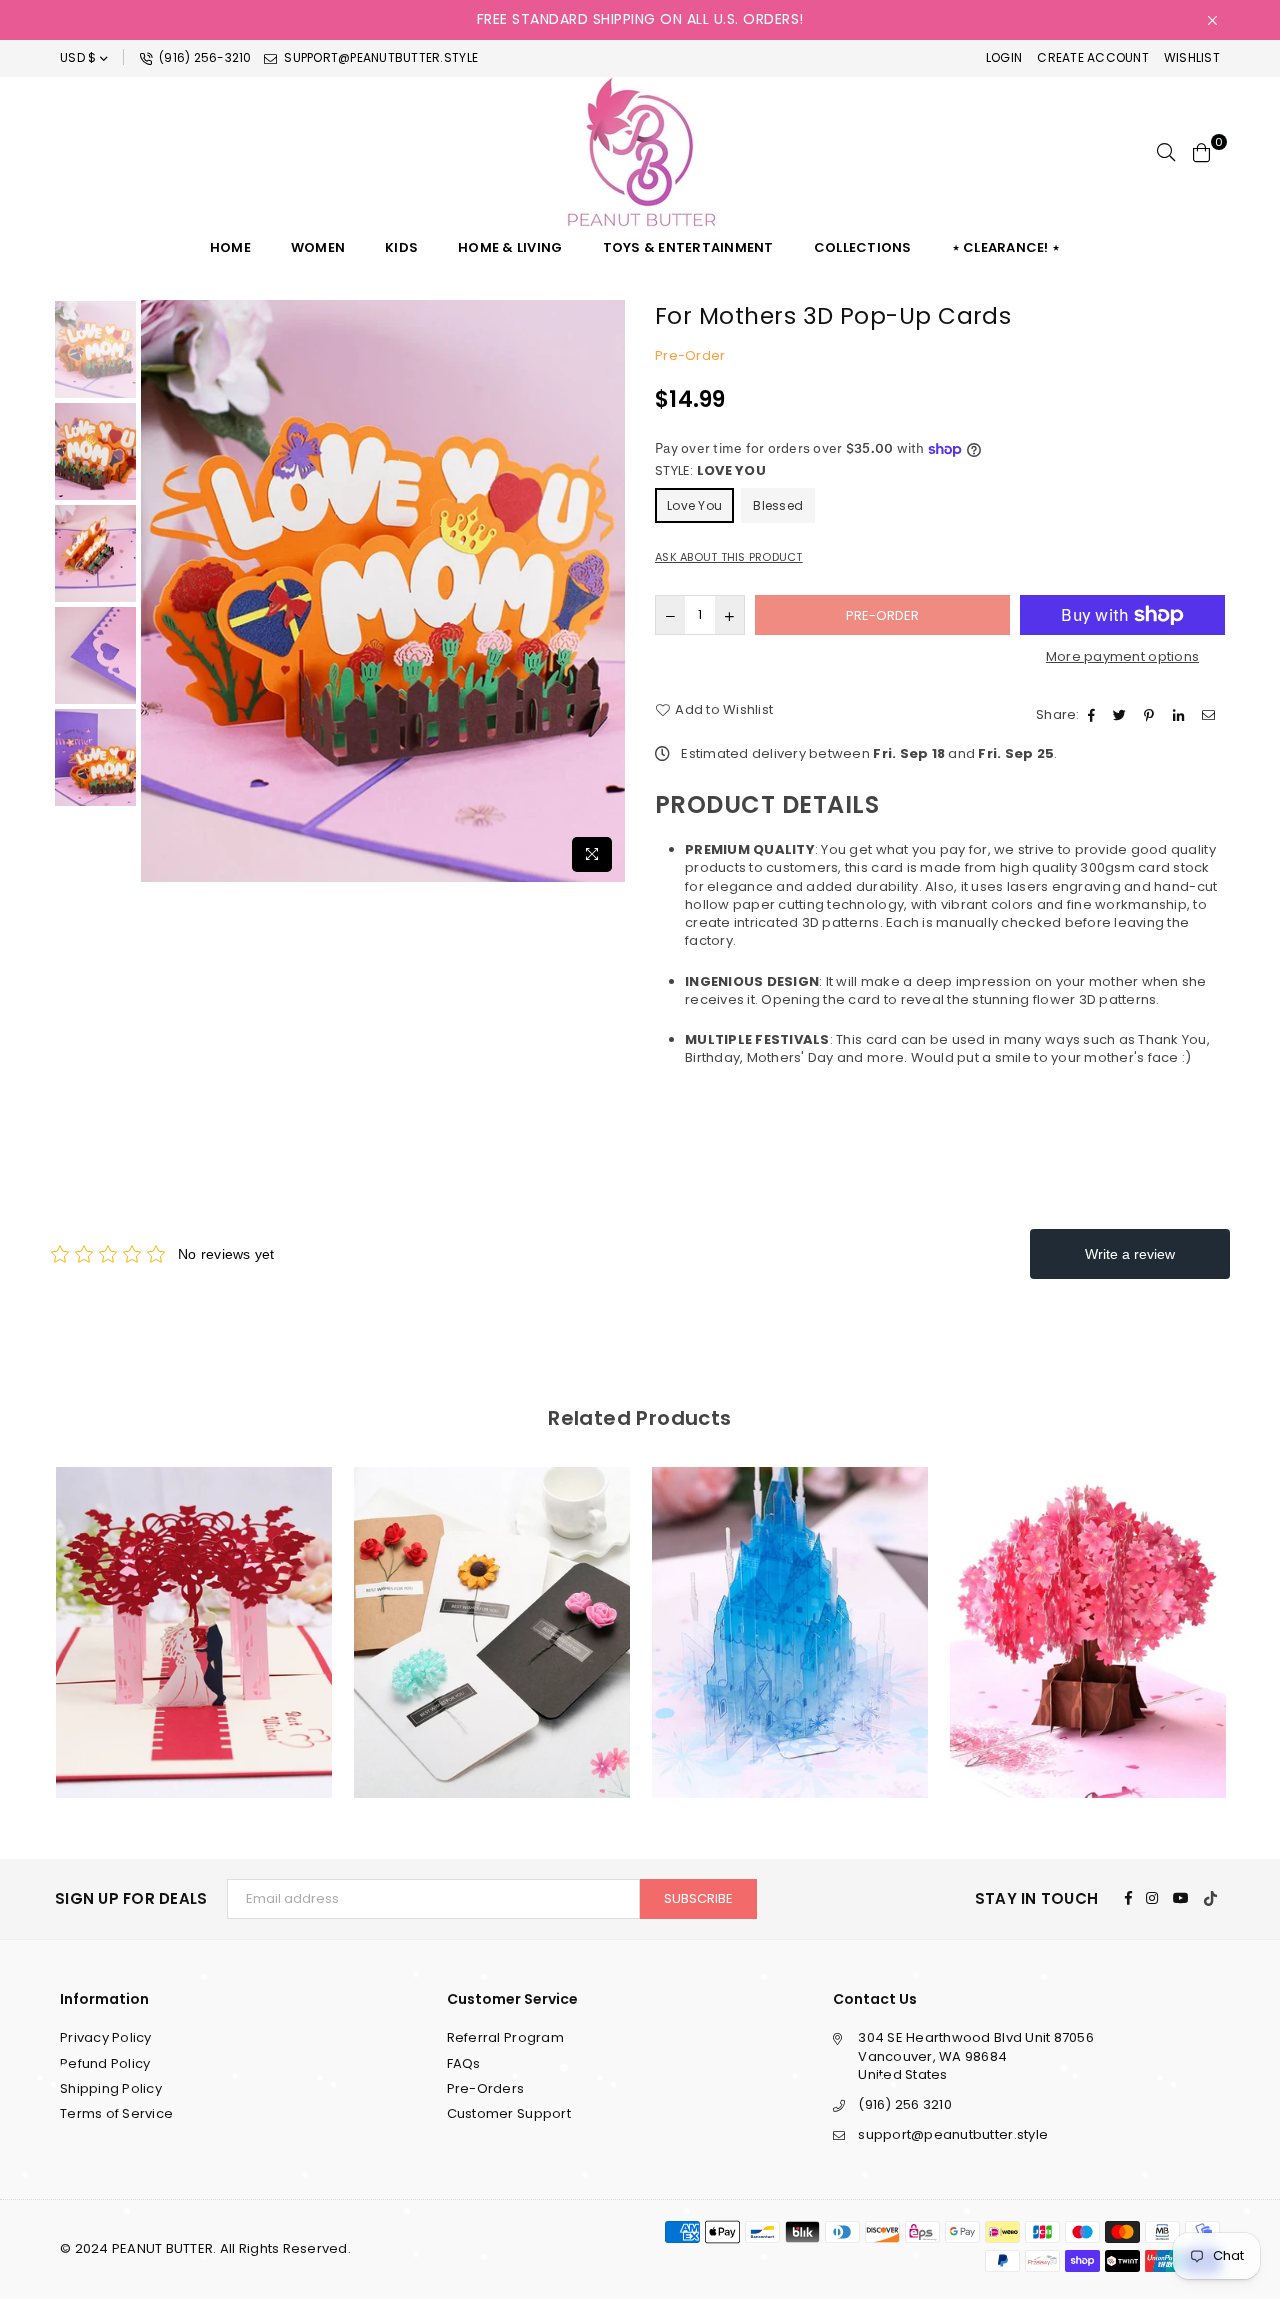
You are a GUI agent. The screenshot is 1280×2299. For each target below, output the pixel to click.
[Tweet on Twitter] (1122, 715)
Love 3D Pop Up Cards (193, 1606)
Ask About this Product (729, 557)
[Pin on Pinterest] (1151, 715)
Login (1004, 57)
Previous (158, 590)
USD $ (78, 57)
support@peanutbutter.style (379, 57)
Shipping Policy (111, 2088)
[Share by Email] (1211, 715)
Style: (710, 471)
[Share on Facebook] (1094, 715)
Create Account (1093, 57)
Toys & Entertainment (688, 247)
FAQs (464, 2063)
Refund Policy (105, 2063)
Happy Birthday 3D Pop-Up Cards (790, 1606)
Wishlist (1192, 57)
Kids (401, 247)
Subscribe (698, 1898)
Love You (694, 505)
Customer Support (509, 2113)
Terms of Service (116, 2113)
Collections (863, 247)
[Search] (1166, 152)
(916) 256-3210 (204, 57)
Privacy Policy (106, 2037)
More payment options (1122, 657)
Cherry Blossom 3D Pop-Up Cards (1088, 1606)
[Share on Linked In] (1181, 715)
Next (607, 590)
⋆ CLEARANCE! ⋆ (1006, 247)
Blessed (778, 505)
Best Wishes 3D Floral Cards (491, 1606)
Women (318, 247)
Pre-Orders (486, 2088)
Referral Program (505, 2037)
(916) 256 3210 (905, 2104)
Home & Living (510, 247)
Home (230, 247)
